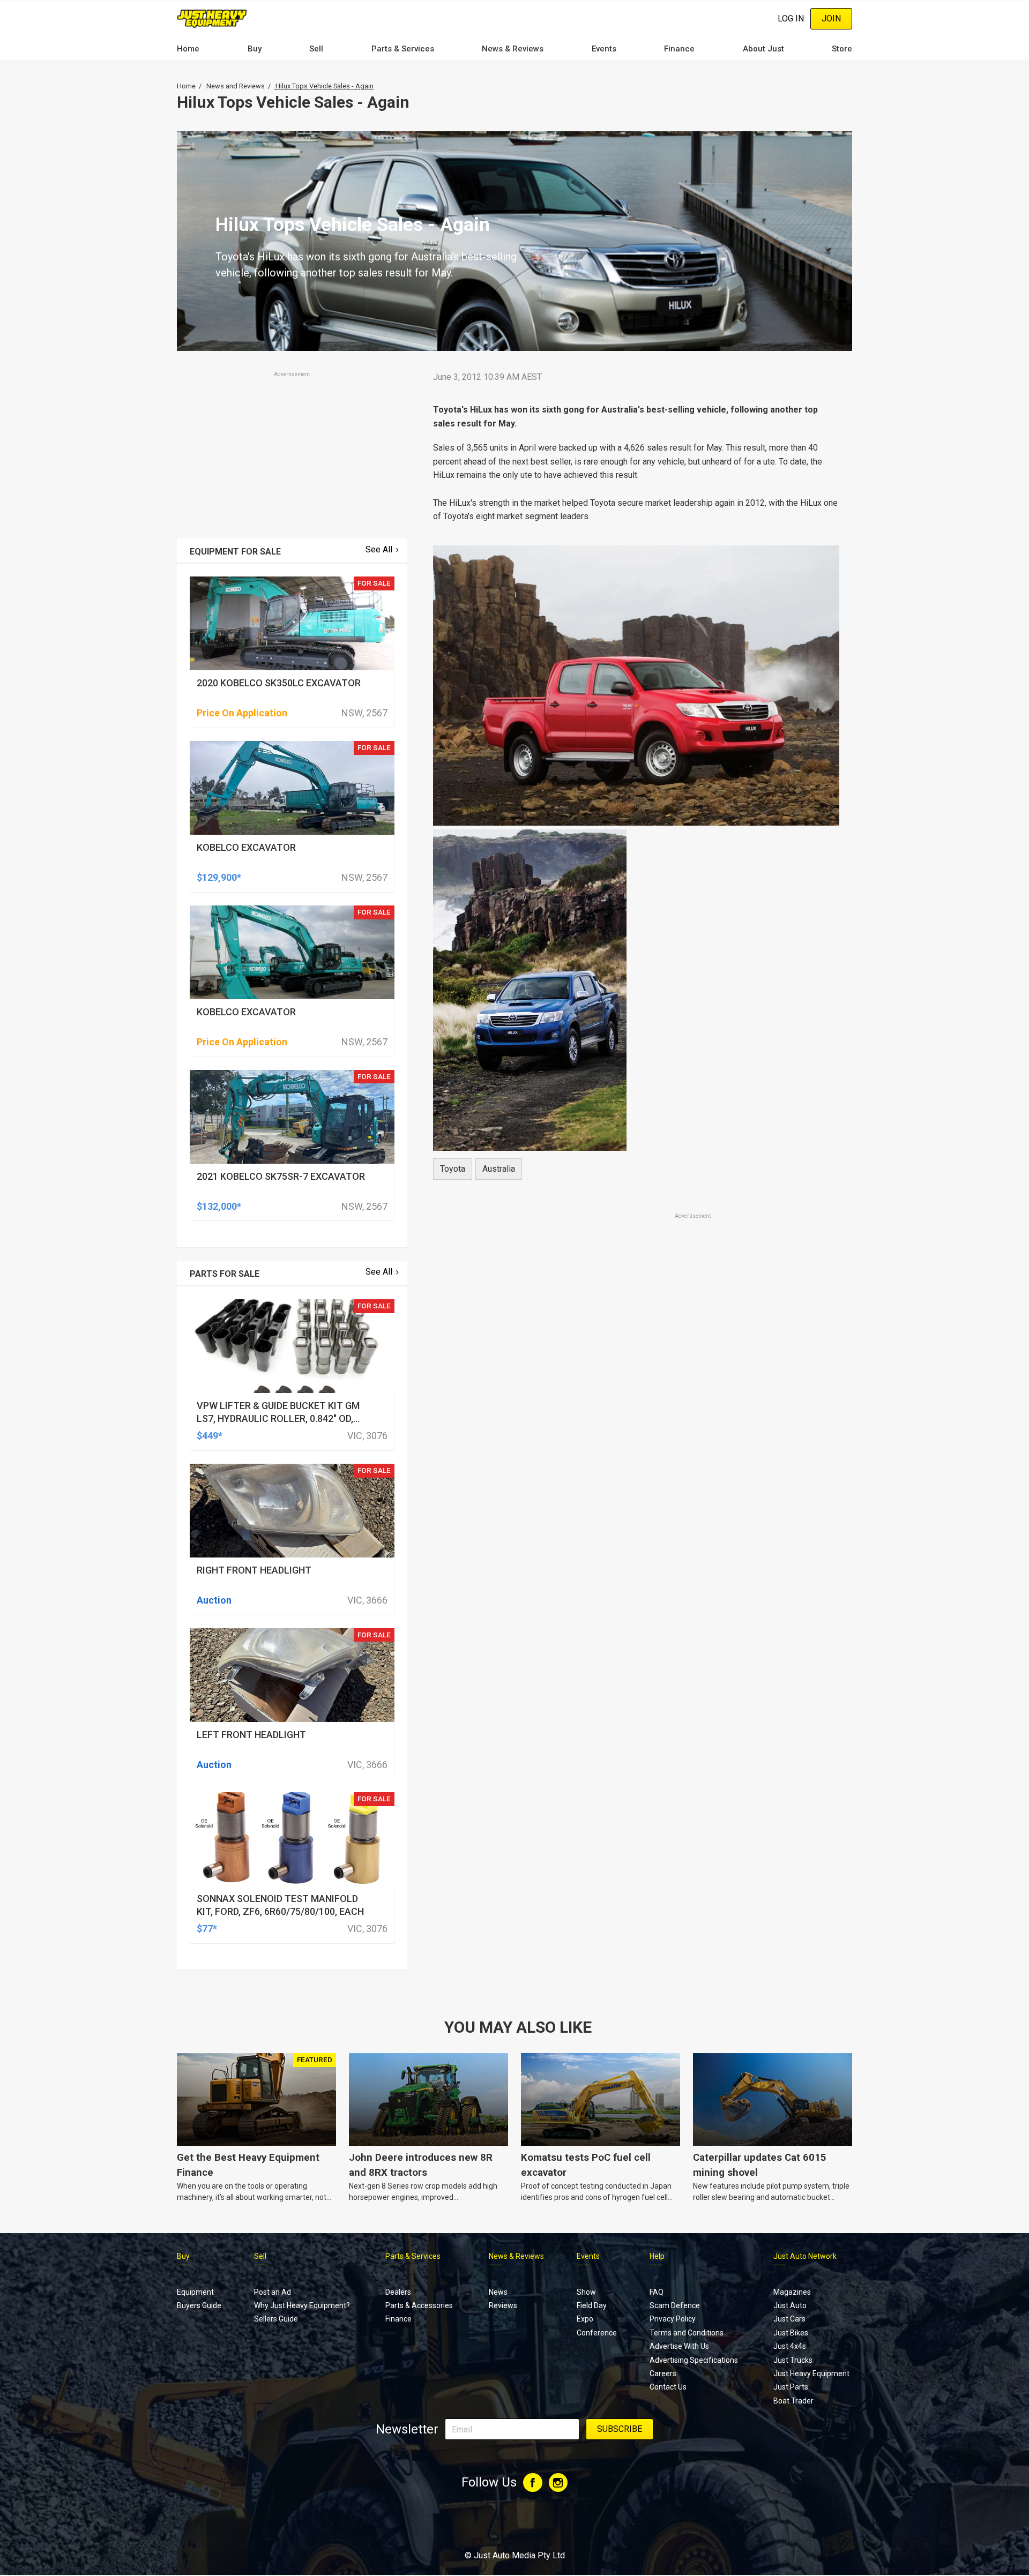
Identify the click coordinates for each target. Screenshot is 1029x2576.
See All (379, 549)
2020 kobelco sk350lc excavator (279, 683)
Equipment (195, 2292)
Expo (585, 2319)
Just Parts (791, 2387)
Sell (316, 49)
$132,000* (219, 1206)
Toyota (453, 1169)
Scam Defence (675, 2305)
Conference (597, 2333)
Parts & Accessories (419, 2305)
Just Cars (789, 2319)
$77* (207, 1929)
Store (842, 49)
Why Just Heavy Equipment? (302, 2305)
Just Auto (790, 2305)
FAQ (657, 2292)
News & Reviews (513, 49)
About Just (763, 49)
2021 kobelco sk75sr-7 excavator (281, 1176)
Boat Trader (793, 2401)
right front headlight (254, 1570)
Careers (663, 2373)
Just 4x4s (790, 2346)
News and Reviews (236, 86)
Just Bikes (791, 2333)
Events (604, 49)
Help (657, 2256)
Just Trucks (793, 2360)
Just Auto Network (805, 2256)
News (498, 2292)
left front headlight (251, 1735)
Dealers (398, 2292)
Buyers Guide (199, 2305)
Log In (791, 18)
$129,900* (219, 877)
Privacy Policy (673, 2319)
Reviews (503, 2305)
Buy (255, 49)
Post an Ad (273, 2292)
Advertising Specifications (694, 2360)
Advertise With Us (679, 2346)
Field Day (592, 2305)
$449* (210, 1436)
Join (831, 18)
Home (188, 49)
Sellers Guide (276, 2319)
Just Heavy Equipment (811, 2373)
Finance (679, 49)
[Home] (212, 18)
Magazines (792, 2292)
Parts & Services (403, 49)
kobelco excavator (246, 847)
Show (586, 2292)
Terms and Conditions (687, 2333)
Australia (499, 1169)
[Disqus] (636, 1521)
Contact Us (668, 2387)
